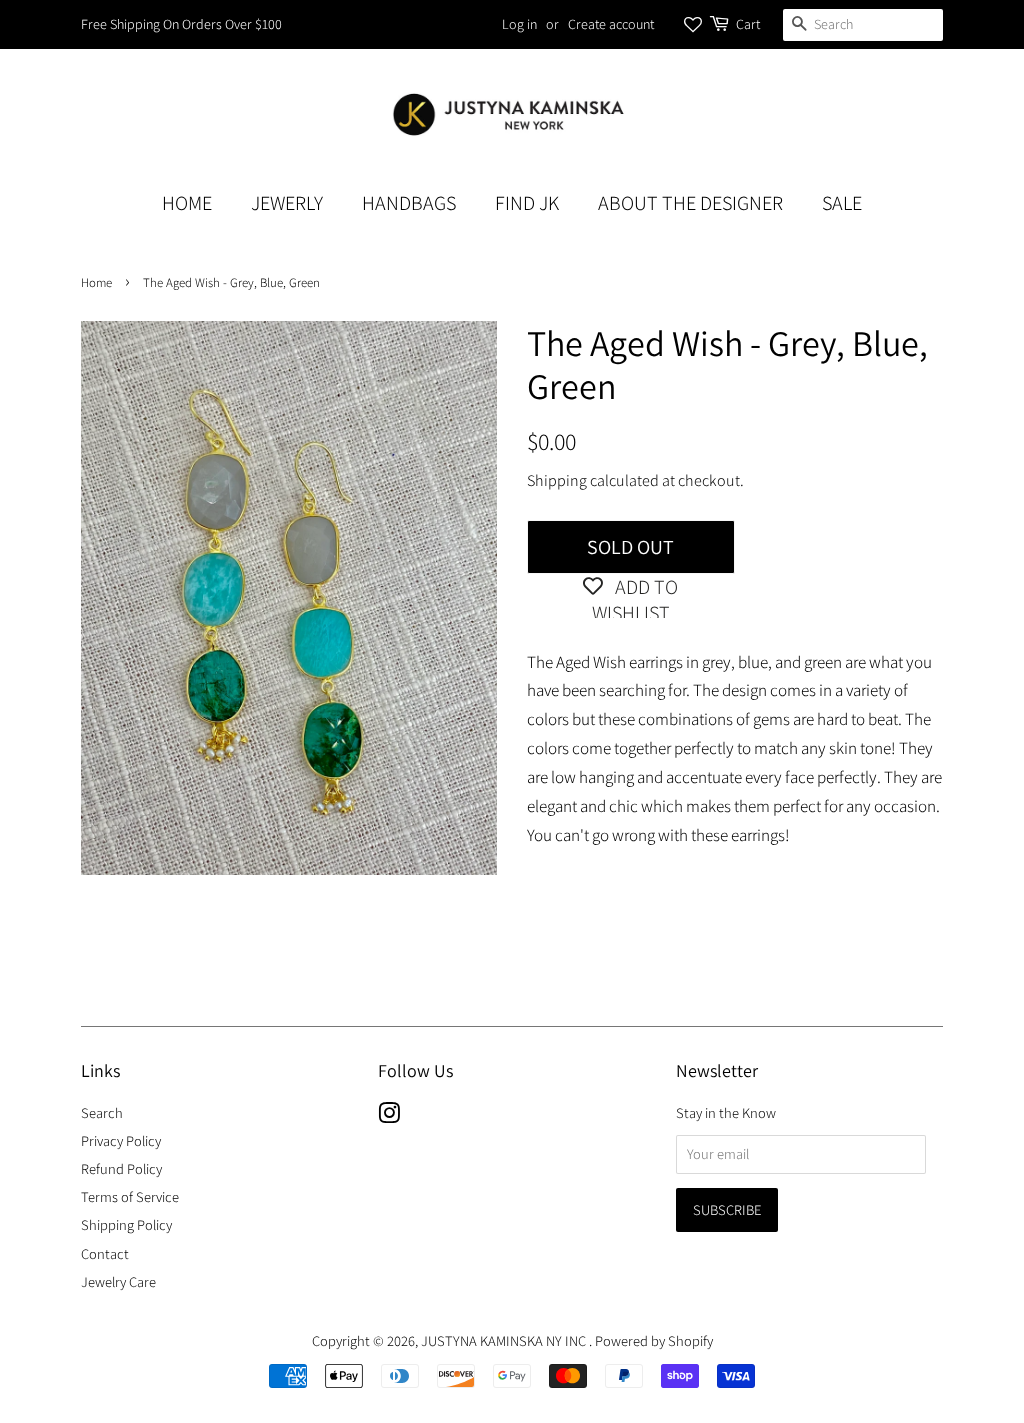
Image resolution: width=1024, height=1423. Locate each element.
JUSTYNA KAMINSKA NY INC (505, 1340)
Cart (748, 24)
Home (187, 203)
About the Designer (690, 203)
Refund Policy (121, 1168)
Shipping (557, 480)
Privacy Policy (121, 1140)
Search (102, 1112)
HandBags (409, 203)
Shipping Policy (126, 1224)
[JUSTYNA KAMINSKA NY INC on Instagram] (389, 1116)
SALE (842, 203)
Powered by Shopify (654, 1340)
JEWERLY (287, 203)
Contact (105, 1253)
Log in (519, 24)
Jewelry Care (118, 1281)
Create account (611, 24)
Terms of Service (130, 1196)
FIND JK (527, 203)
